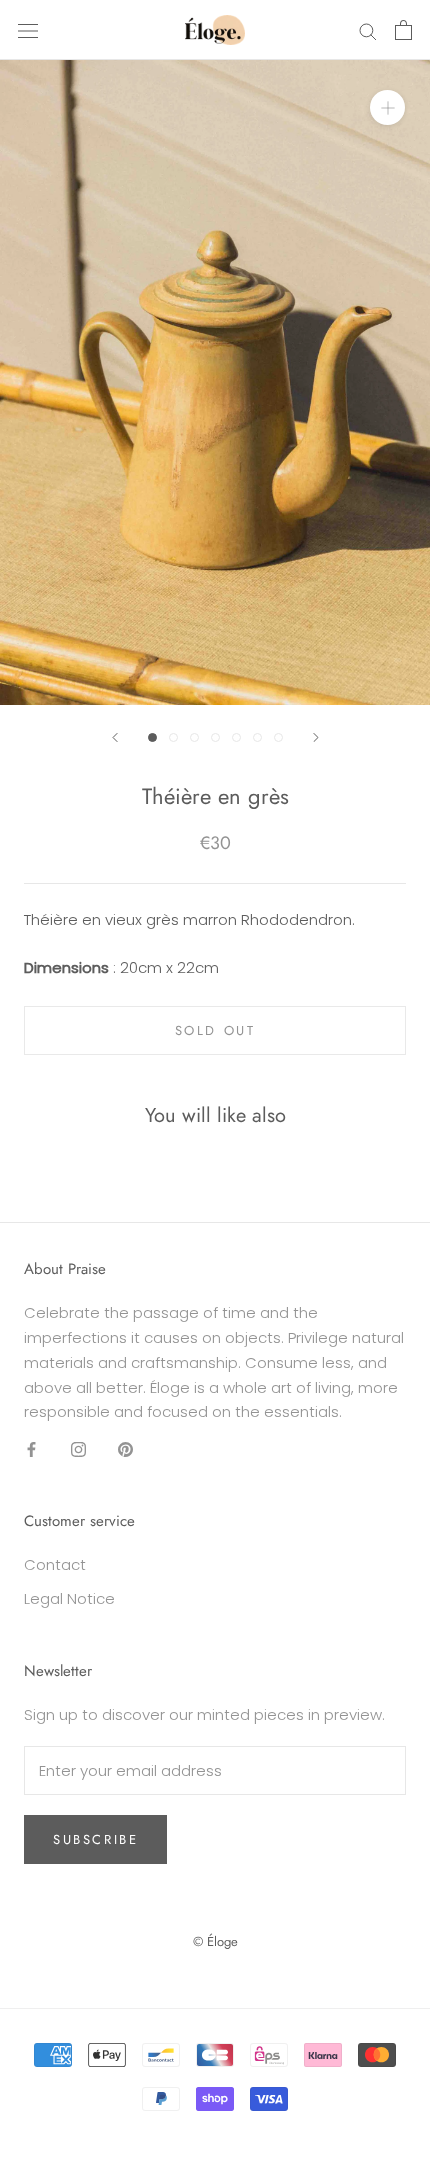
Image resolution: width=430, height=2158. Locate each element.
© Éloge (215, 1941)
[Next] (316, 737)
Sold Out (215, 1030)
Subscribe (95, 1839)
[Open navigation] (28, 30)
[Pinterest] (125, 1448)
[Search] (368, 29)
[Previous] (115, 737)
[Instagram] (78, 1448)
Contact (55, 1564)
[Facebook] (31, 1448)
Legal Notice (69, 1598)
